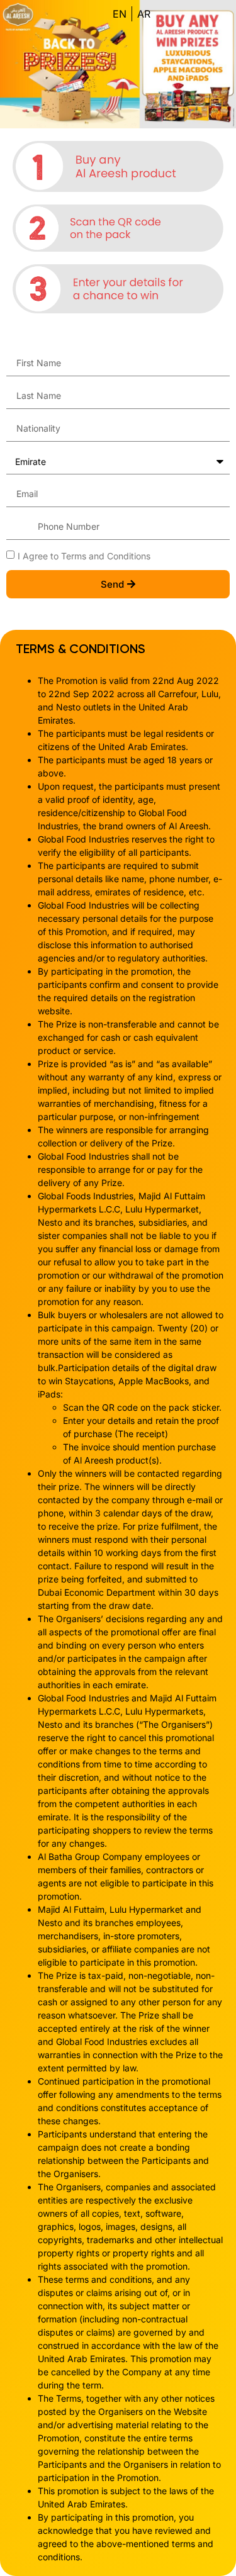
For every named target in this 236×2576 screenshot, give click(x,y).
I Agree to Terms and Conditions (84, 555)
